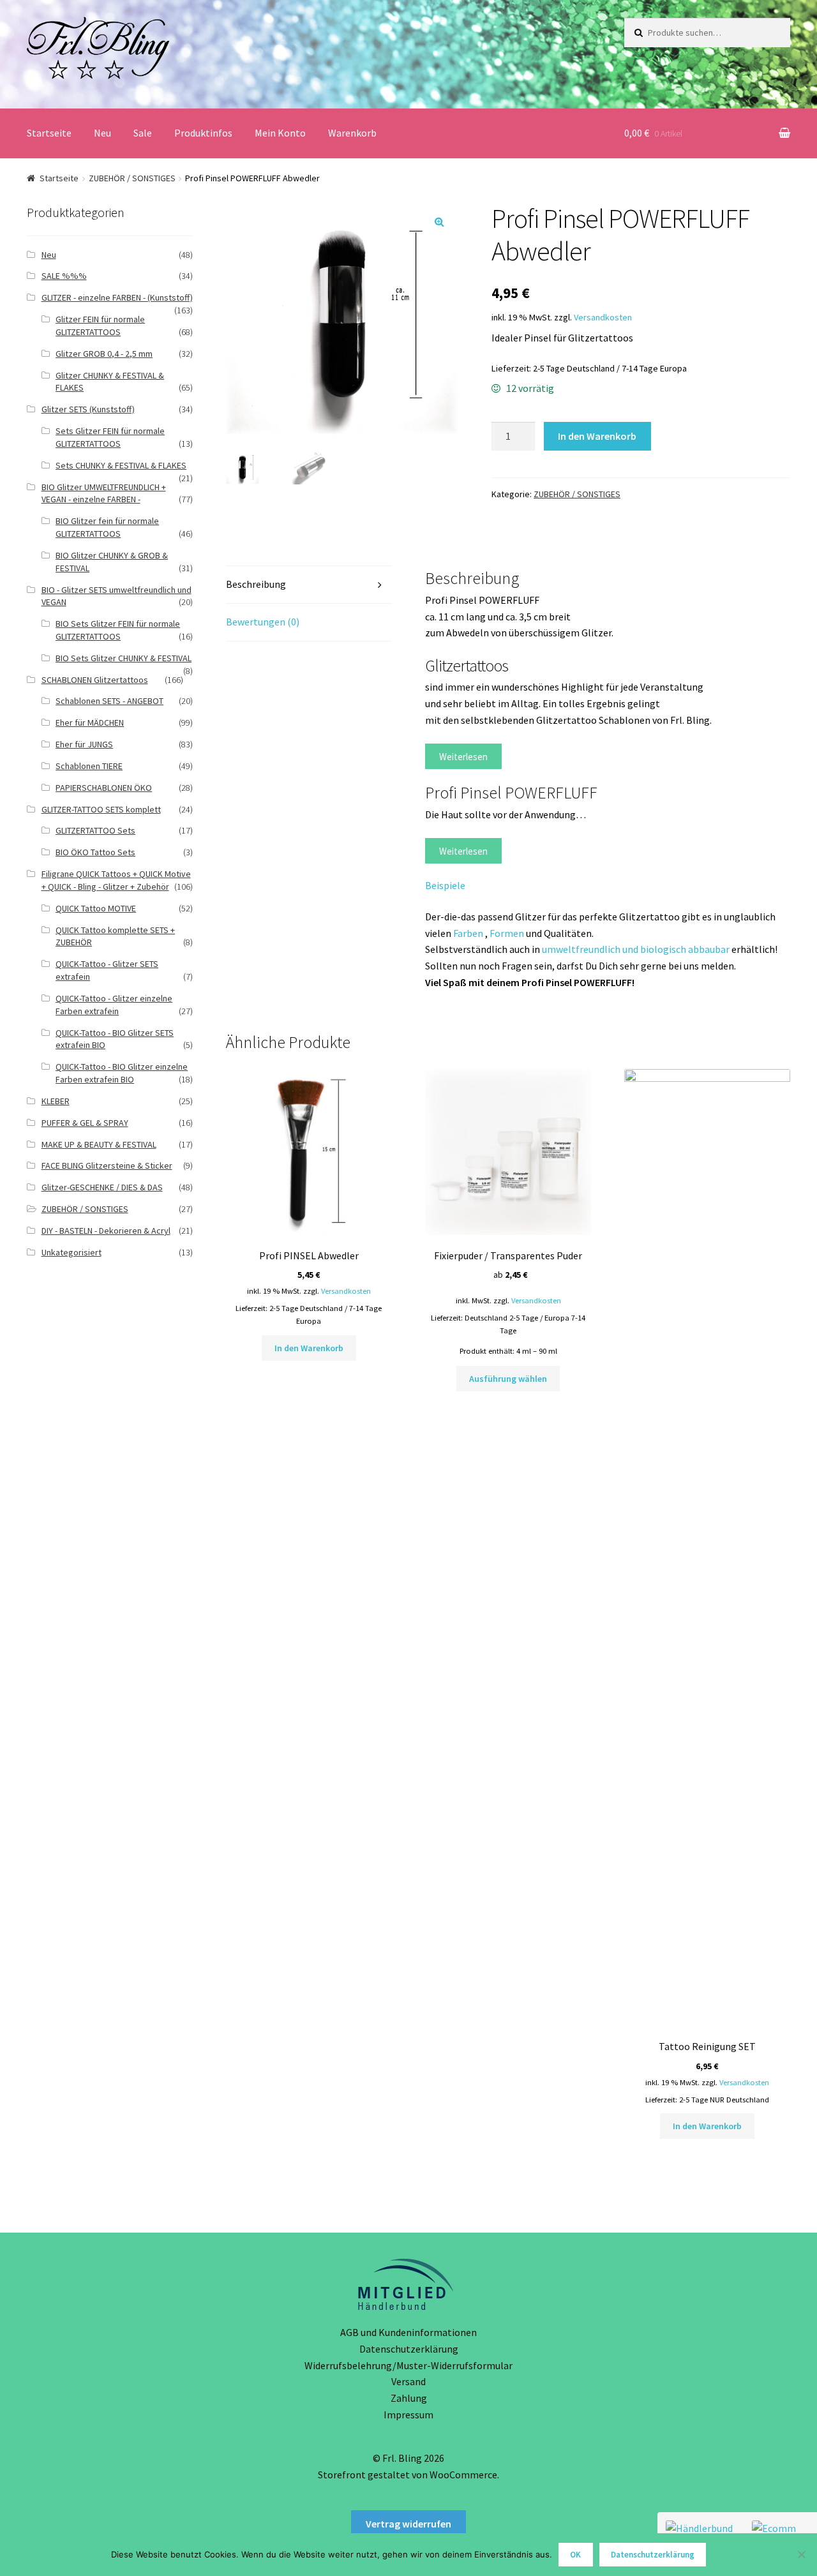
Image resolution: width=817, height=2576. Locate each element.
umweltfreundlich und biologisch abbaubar (636, 949)
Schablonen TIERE (89, 766)
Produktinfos (203, 133)
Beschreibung (256, 584)
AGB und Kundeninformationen (408, 2332)
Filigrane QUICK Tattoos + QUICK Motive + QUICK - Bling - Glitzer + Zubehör (116, 880)
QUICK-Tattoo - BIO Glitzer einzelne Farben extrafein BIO (122, 1073)
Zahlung (409, 2398)
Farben (469, 933)
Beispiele (445, 885)
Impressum (408, 2415)
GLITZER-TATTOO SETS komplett (101, 809)
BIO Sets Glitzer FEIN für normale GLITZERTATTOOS (118, 630)
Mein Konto (280, 133)
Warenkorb (352, 133)
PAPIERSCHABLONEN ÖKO (104, 788)
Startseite (49, 133)
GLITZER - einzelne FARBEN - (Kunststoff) (117, 297)
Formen (507, 933)
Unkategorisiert (71, 1252)
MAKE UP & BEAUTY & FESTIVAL (99, 1144)
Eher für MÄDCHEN (90, 723)
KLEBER (56, 1101)
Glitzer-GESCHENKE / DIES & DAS (102, 1187)
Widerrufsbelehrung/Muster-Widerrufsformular (408, 2365)
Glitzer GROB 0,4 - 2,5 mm (104, 354)
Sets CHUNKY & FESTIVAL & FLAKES (121, 465)
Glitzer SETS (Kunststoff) (88, 409)
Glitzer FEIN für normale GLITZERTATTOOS (100, 326)
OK (575, 2555)
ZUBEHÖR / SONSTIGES (132, 178)
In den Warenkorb (597, 436)
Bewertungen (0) (263, 622)
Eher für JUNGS (84, 744)
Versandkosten (603, 317)
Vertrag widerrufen (408, 2524)
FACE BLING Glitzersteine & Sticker (107, 1165)
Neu (102, 133)
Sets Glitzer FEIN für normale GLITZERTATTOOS (110, 437)
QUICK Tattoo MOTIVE (96, 908)
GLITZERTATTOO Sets (95, 830)
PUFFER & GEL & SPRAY (85, 1123)
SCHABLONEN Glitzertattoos (95, 680)
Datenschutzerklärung (409, 2349)
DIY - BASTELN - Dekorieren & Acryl (106, 1231)
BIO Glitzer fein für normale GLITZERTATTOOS (107, 527)
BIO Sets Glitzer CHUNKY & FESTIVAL (124, 658)
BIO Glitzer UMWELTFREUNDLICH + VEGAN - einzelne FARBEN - (104, 493)
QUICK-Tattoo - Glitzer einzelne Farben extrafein (114, 1005)
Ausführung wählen (508, 1379)
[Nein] (801, 2554)
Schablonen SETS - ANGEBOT (109, 701)
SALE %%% (64, 276)
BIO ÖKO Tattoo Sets (95, 852)
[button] (439, 221)
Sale (143, 133)
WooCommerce (463, 2475)
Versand (408, 2381)
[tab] (309, 585)
